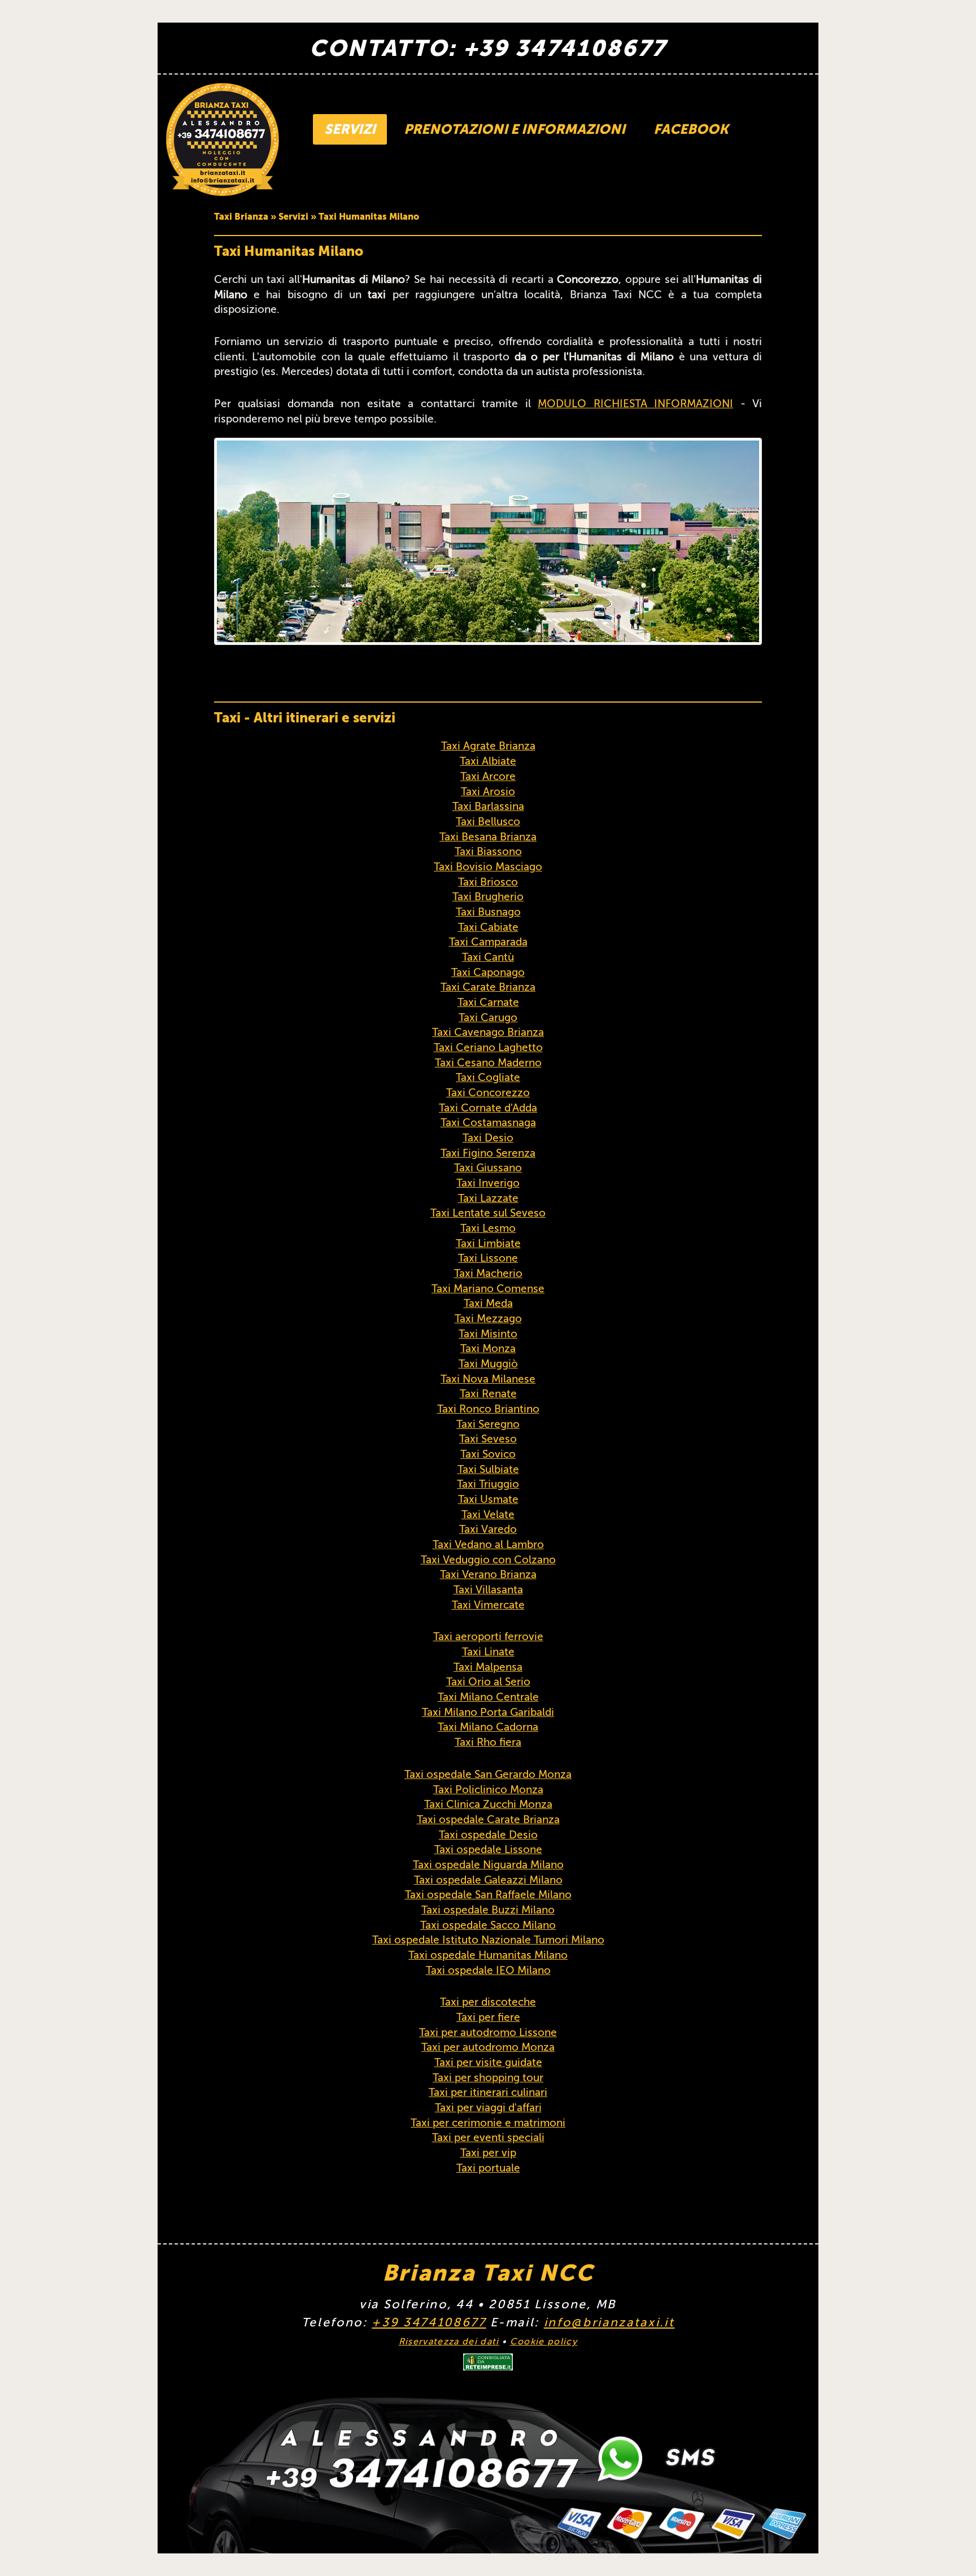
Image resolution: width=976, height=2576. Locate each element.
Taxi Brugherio (488, 897)
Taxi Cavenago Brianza (488, 1032)
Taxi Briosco (488, 882)
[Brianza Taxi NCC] (223, 140)
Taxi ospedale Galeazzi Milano (488, 1880)
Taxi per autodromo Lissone (488, 2032)
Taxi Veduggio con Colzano (488, 1560)
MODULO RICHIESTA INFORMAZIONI (635, 404)
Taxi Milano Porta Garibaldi (488, 1712)
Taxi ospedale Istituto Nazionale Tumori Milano (488, 1940)
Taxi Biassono (488, 851)
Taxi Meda (488, 1303)
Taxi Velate (488, 1514)
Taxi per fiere (488, 2017)
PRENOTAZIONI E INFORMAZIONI (515, 129)
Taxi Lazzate (488, 1198)
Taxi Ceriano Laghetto (488, 1047)
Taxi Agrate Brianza (488, 746)
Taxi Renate (488, 1394)
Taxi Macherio (488, 1273)
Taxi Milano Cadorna (488, 1727)
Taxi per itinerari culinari (488, 2092)
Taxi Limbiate (488, 1243)
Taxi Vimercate (488, 1605)
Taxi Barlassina (488, 806)
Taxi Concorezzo (488, 1093)
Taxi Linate (488, 1652)
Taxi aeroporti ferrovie (488, 1636)
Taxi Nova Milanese (488, 1379)
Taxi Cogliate (488, 1077)
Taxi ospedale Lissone (488, 1849)
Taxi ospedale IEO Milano (488, 1970)
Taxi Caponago (488, 972)
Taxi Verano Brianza (488, 1574)
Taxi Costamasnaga (488, 1123)
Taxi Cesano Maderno (488, 1063)
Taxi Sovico (488, 1454)
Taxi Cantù (488, 957)
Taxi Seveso (488, 1439)
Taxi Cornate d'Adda (488, 1108)
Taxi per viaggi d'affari (488, 2108)
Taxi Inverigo (488, 1183)
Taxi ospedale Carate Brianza (488, 1819)
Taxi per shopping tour (488, 2078)
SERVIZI (350, 129)
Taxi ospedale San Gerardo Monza (488, 1774)
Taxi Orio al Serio (488, 1682)
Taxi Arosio (488, 792)
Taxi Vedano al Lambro (488, 1544)
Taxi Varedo (488, 1529)
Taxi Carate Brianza (488, 987)
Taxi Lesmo (488, 1228)
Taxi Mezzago (488, 1318)
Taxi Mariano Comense (488, 1289)
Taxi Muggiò (488, 1364)
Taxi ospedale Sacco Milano (488, 1925)
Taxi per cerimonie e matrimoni (488, 2123)
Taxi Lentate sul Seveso (488, 1213)
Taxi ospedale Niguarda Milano (488, 1865)
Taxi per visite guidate (488, 2062)
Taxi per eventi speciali (488, 2137)
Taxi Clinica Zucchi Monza (488, 1804)
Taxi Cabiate (488, 927)
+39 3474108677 (429, 2322)
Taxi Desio (488, 1138)
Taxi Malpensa (488, 1667)
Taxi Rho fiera (488, 1742)
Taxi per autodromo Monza (488, 2047)
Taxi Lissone (488, 1258)
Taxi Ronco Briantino (488, 1409)
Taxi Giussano (488, 1168)
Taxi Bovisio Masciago (488, 867)
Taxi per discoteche (488, 2002)
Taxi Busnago (488, 912)
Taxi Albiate (488, 761)
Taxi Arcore (488, 776)
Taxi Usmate (488, 1499)
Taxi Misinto (488, 1334)
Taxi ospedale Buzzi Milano (488, 1910)
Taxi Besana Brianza (488, 837)
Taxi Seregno (488, 1424)
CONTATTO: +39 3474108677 (488, 48)
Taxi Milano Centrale (488, 1697)
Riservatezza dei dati (449, 2342)
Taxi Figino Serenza (488, 1153)
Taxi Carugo (488, 1017)
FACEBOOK (691, 129)
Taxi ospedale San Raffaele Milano (488, 1895)
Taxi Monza (488, 1348)
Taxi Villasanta (488, 1590)
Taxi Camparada (488, 942)
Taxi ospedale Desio (488, 1835)
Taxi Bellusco (488, 821)
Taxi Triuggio (488, 1484)
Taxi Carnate (488, 1002)
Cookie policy (544, 2342)
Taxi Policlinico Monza (488, 1790)
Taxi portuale (488, 2168)
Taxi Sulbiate (488, 1469)
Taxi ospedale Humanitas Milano (488, 1955)
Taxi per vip (488, 2153)
